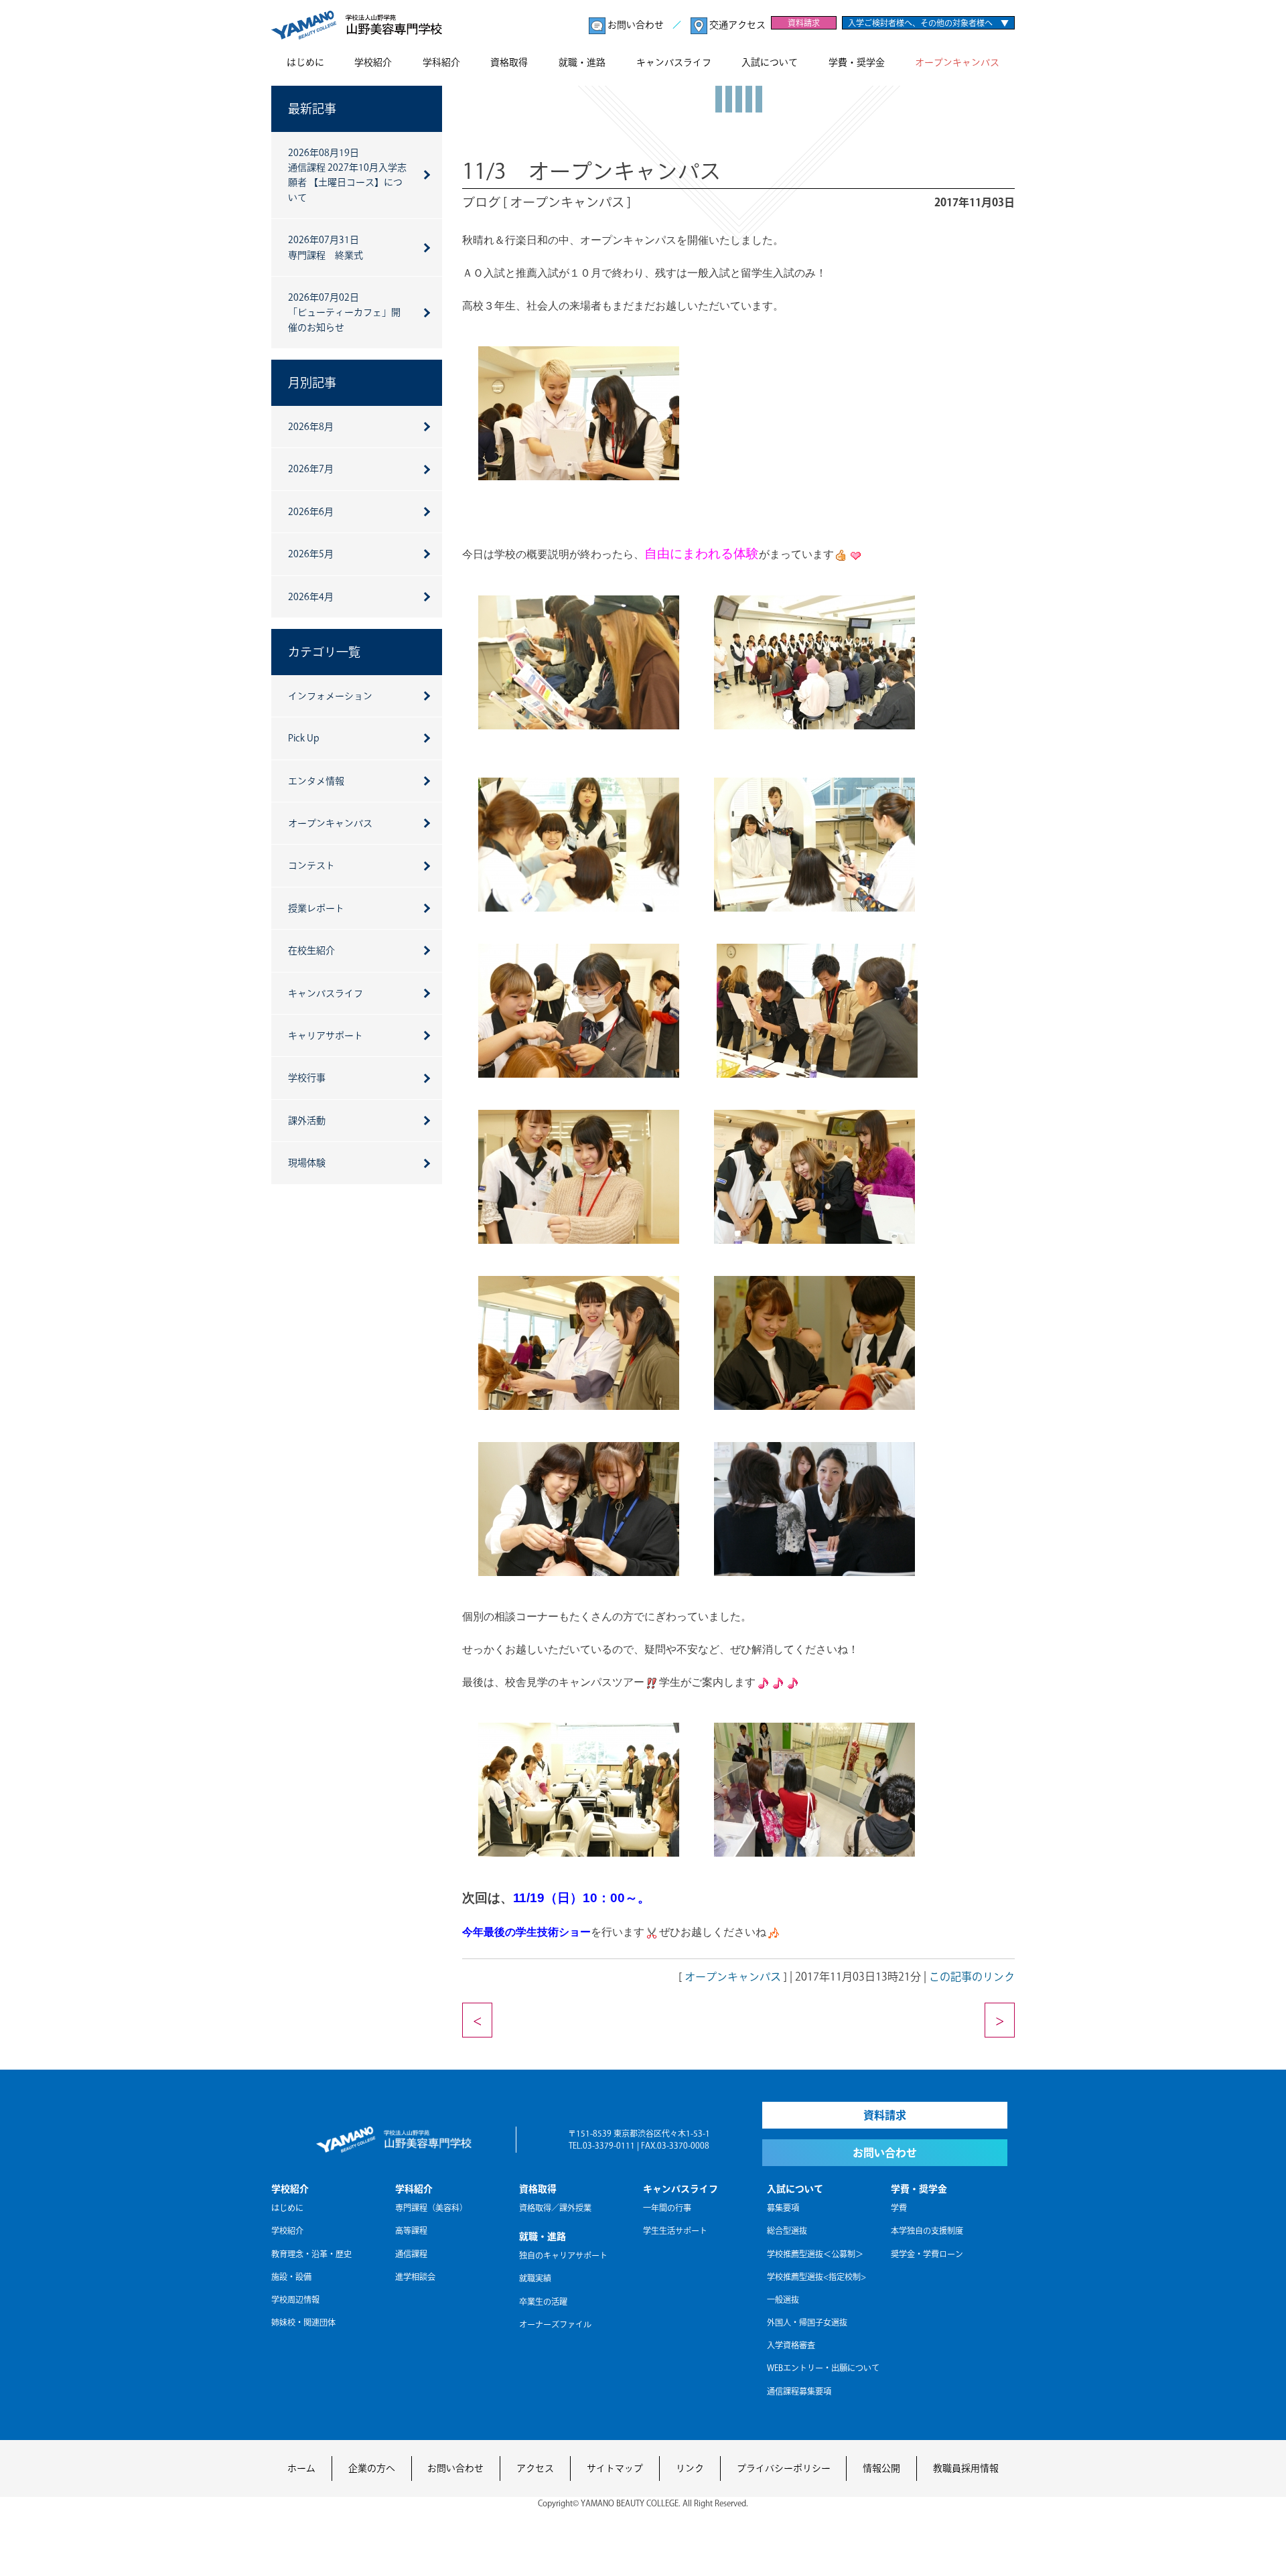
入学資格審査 (791, 2345)
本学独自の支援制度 (927, 2230)
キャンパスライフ (674, 62)
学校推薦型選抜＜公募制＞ (815, 2254)
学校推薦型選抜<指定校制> (816, 2277)
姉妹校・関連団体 (303, 2322)
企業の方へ (372, 2468)
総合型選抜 (787, 2230)
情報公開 (881, 2468)
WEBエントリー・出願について (823, 2368)
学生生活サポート (675, 2230)
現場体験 (307, 1163)
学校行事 (307, 1078)
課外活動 (307, 1121)
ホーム (301, 2468)
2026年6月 (311, 512)
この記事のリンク (972, 1977)
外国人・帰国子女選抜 (807, 2322)
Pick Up (304, 738)
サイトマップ (615, 2468)
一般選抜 (783, 2299)
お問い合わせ (636, 25)
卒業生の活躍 (543, 2301)
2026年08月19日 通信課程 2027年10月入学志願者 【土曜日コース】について (347, 175)
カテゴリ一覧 (324, 652)
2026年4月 (311, 597)
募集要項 (783, 2208)
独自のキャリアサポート (563, 2255)
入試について (770, 62)
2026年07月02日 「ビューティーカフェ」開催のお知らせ (344, 312)
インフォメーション (330, 696)
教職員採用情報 (966, 2468)
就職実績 (535, 2278)
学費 (899, 2208)
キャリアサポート (326, 1035)
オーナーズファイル (555, 2324)
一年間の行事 (667, 2208)
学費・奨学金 (857, 62)
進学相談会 (415, 2277)
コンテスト (311, 865)
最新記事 (312, 109)
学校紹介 (373, 62)
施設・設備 (291, 2277)
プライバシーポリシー (784, 2468)
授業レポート (316, 908)
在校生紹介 (311, 950)
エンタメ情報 (316, 781)
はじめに (305, 62)
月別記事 (312, 382)
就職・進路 (582, 62)
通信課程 (411, 2254)
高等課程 (411, 2230)
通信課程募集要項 (799, 2391)
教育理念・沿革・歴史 (311, 2254)
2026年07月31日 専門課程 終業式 (326, 247)
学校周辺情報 (295, 2299)
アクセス (535, 2468)
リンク (690, 2468)
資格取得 (509, 62)
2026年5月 (311, 554)
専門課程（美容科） (431, 2208)
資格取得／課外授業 (555, 2208)
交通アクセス (736, 25)
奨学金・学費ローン (927, 2254)
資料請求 (804, 23)
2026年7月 (311, 469)
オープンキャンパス (957, 62)
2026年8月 (311, 427)
